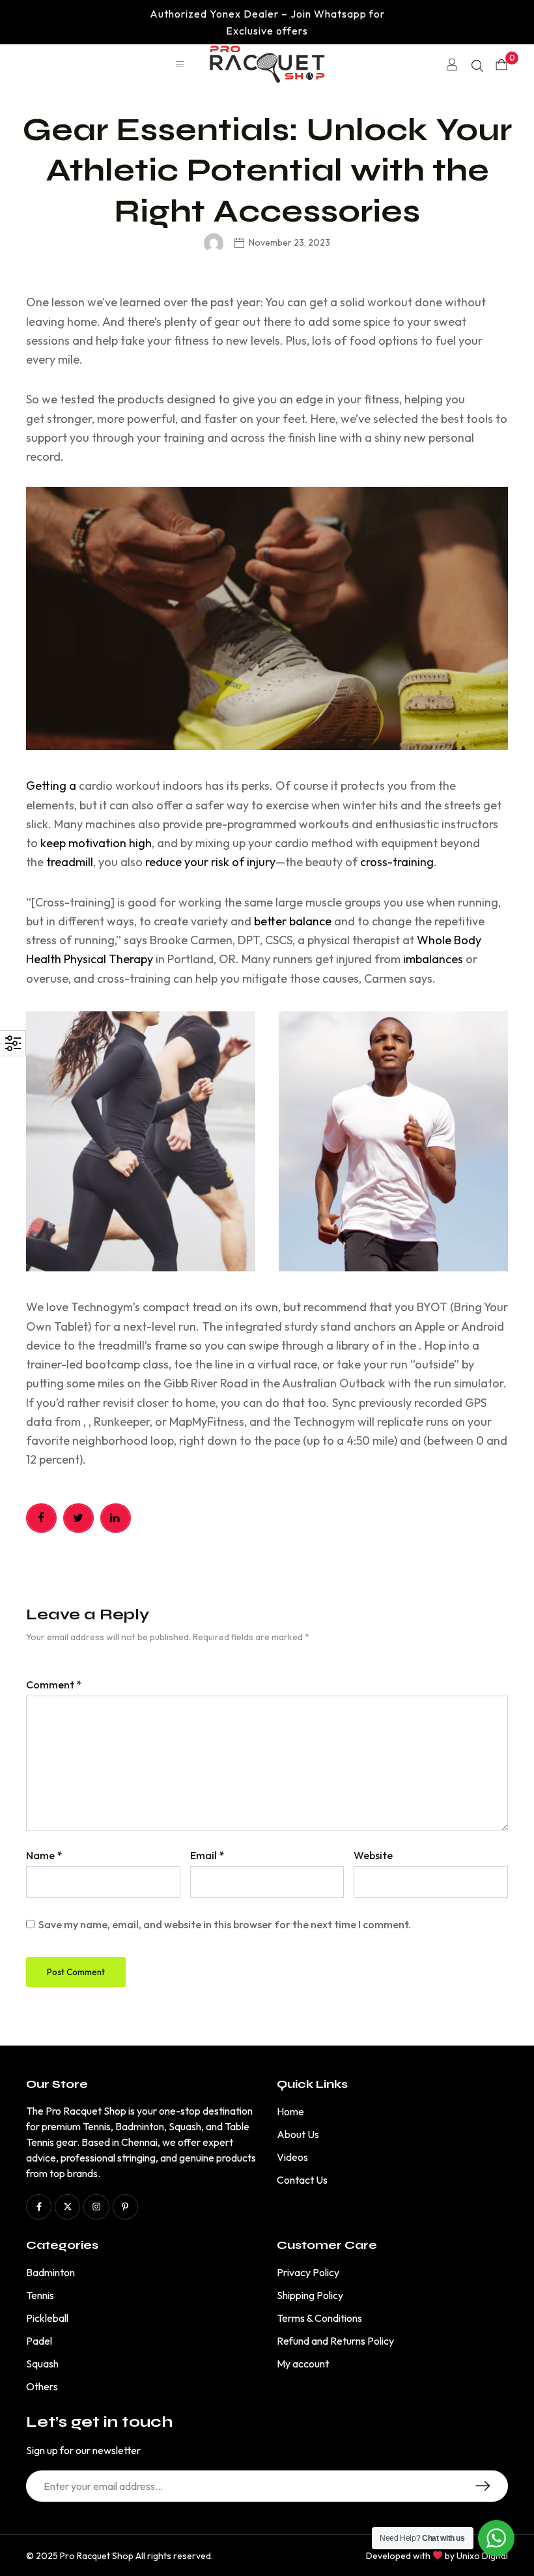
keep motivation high (96, 843)
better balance (293, 921)
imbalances (433, 959)
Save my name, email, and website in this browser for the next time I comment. (225, 1924)
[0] (501, 65)
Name (44, 1855)
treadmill (70, 862)
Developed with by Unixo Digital (437, 2556)
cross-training (397, 862)
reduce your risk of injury (210, 862)
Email (207, 1855)
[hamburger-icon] (180, 65)
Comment (54, 1685)
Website (373, 1855)
